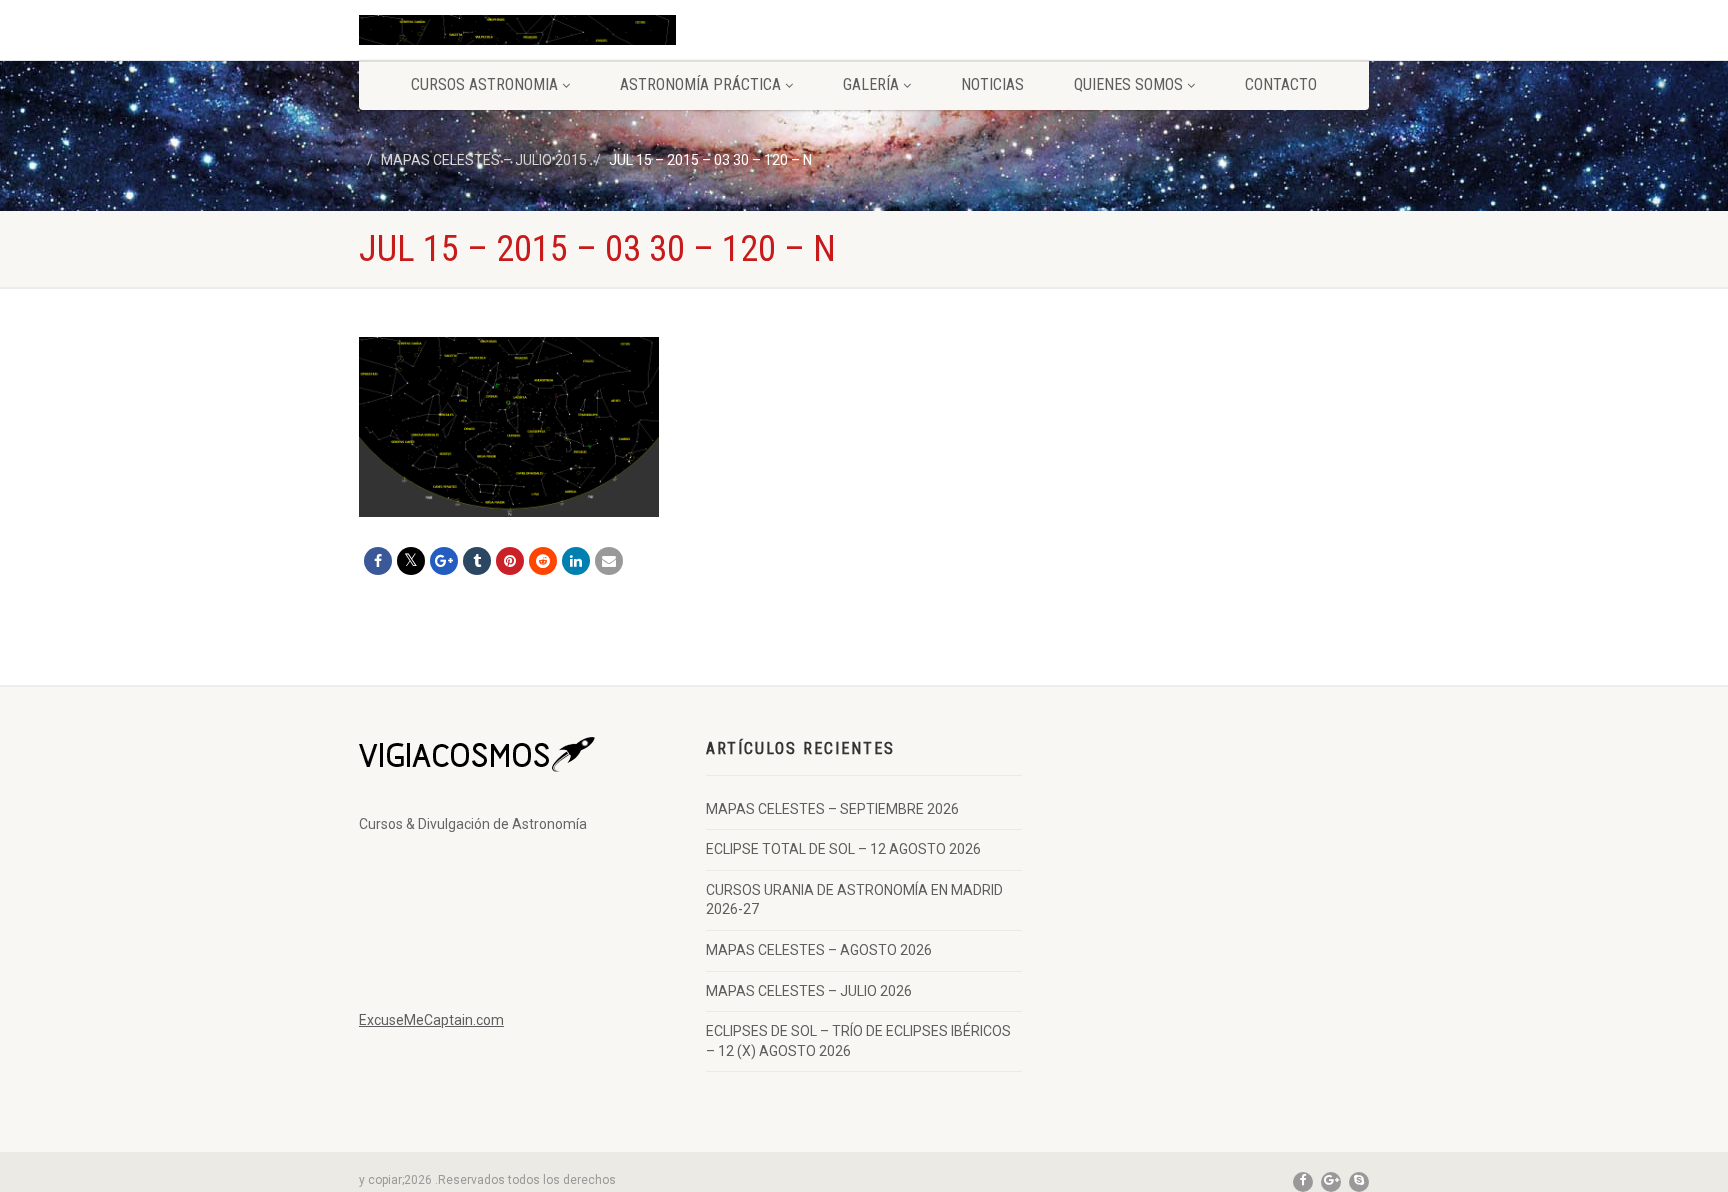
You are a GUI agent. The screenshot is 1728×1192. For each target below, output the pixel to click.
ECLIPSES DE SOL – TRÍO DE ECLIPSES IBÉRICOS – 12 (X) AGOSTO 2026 (858, 1041)
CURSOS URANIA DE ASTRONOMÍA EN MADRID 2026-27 (854, 900)
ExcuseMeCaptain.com (431, 1020)
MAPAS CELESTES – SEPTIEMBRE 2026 (832, 809)
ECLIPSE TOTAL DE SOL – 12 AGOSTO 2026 (843, 849)
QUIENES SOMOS (1128, 84)
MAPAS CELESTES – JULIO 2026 (809, 991)
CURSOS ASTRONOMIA (484, 84)
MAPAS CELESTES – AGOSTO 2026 (819, 950)
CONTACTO (1281, 84)
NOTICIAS (992, 84)
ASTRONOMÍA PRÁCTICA (700, 84)
